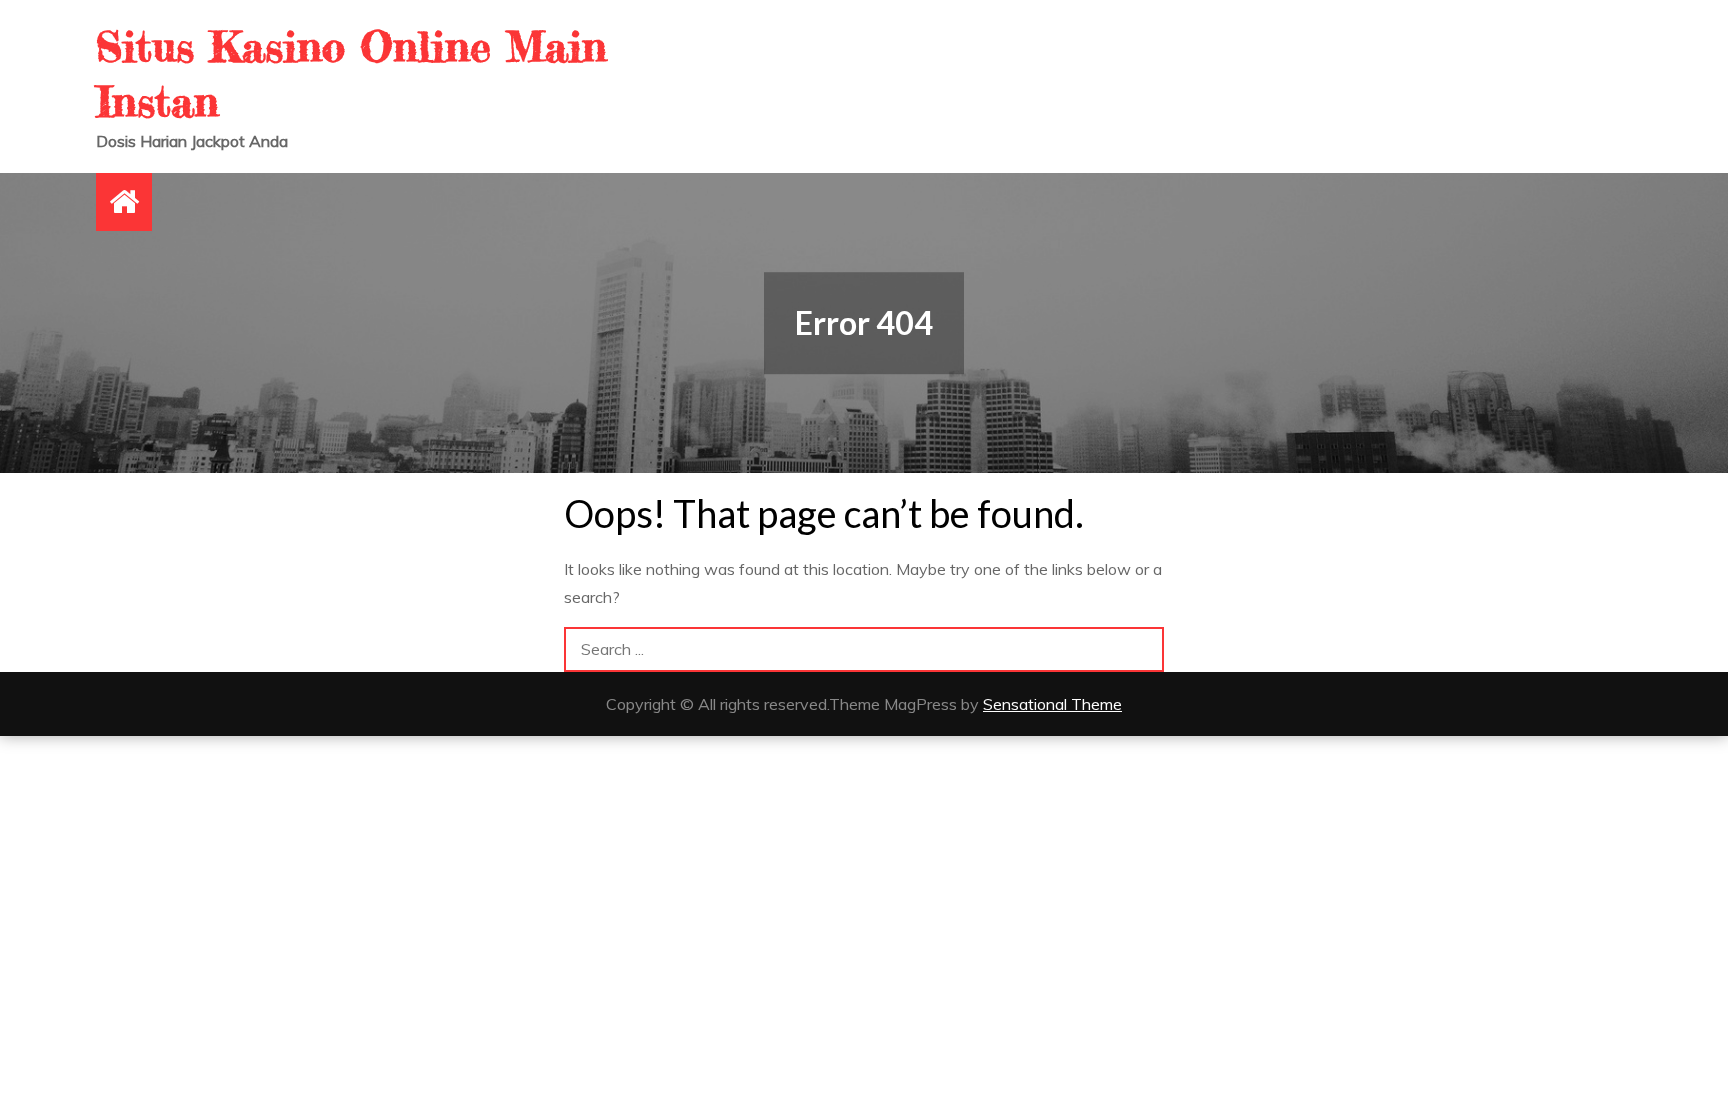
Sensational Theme (1052, 704)
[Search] (1141, 649)
